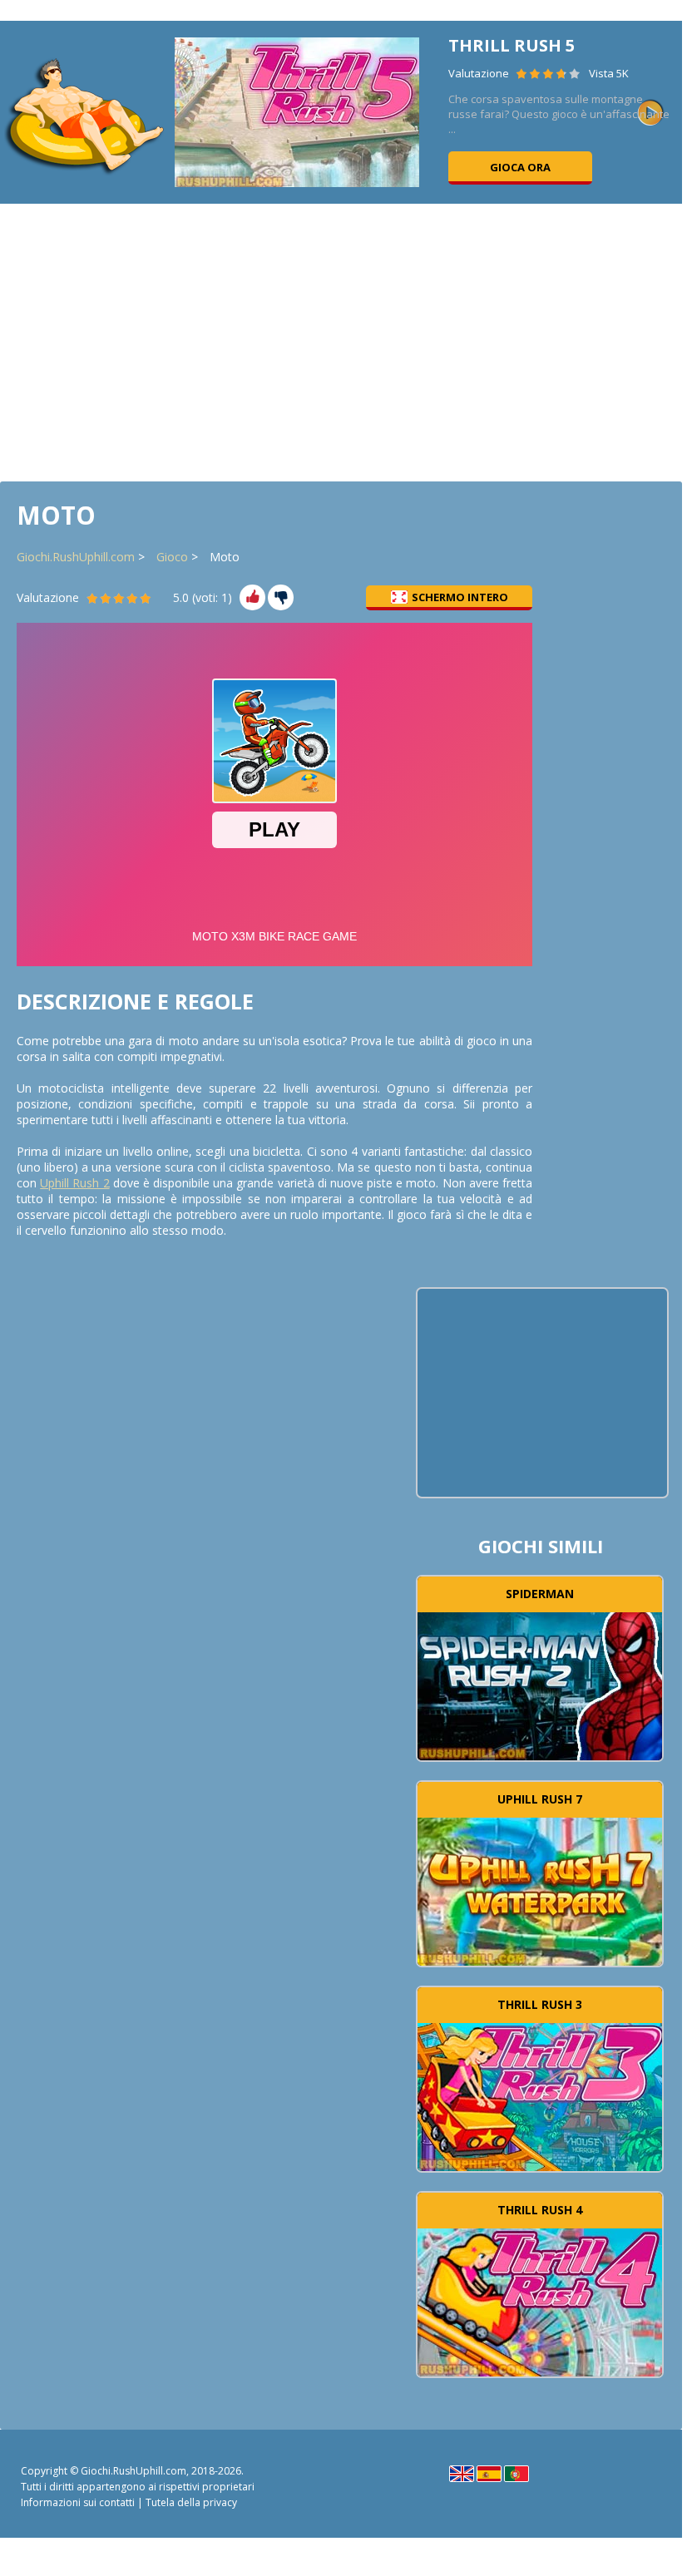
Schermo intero (460, 597)
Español (489, 2474)
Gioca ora (520, 167)
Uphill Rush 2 (74, 1183)
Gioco (172, 557)
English (462, 2474)
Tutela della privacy (191, 2502)
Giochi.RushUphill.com (76, 557)
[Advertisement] (341, 341)
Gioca (540, 1684)
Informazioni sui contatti (78, 2502)
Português (516, 2474)
